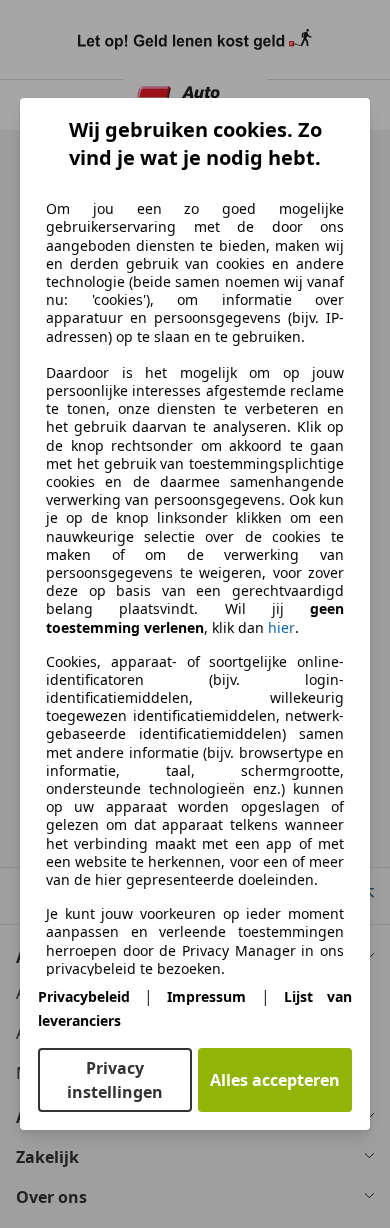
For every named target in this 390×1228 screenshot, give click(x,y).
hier (281, 628)
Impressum (206, 996)
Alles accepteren (275, 1080)
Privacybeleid (84, 996)
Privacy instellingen (115, 1080)
